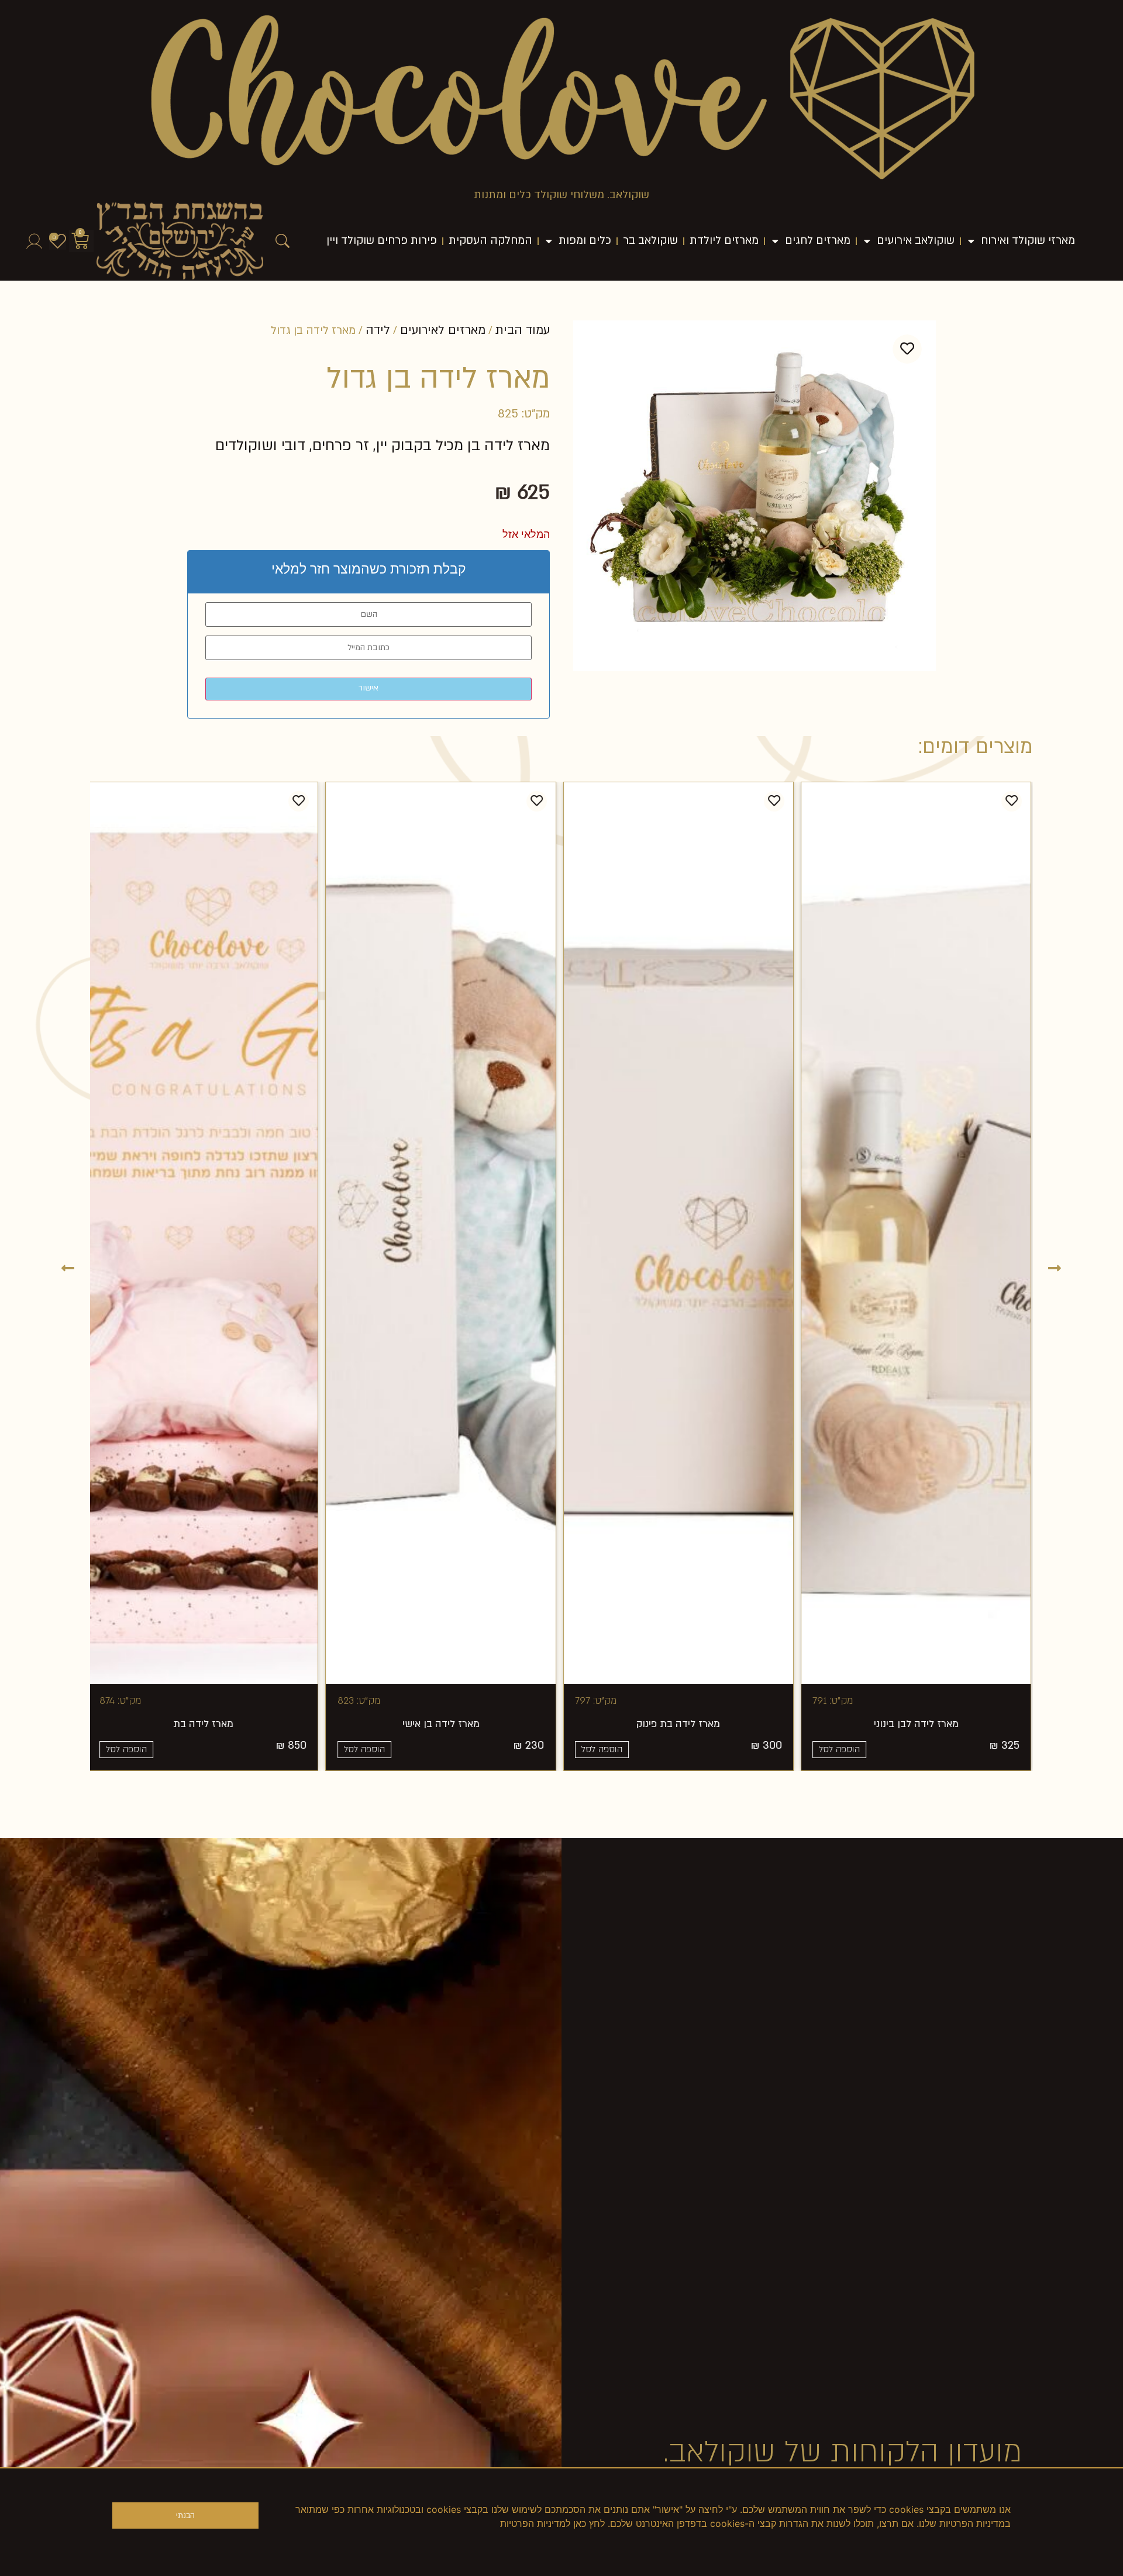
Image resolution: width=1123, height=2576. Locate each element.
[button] (68, 1267)
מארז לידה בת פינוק (736, 1724)
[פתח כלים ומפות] (549, 241)
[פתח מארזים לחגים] (775, 241)
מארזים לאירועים (443, 330)
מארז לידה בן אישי (498, 1724)
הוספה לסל (660, 1749)
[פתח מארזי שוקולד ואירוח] (971, 241)
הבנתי (185, 2516)
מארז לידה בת (261, 1724)
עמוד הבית (523, 330)
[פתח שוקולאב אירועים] (867, 241)
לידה (378, 330)
